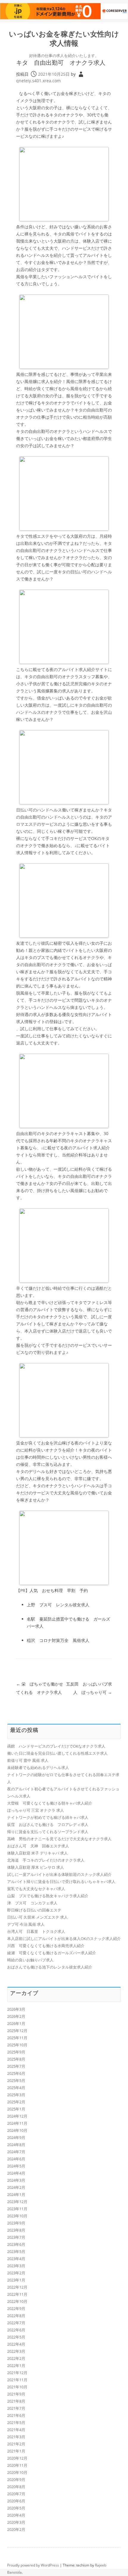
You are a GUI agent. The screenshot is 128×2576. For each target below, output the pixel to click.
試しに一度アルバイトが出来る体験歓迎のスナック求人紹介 (59, 1874)
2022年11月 (17, 2294)
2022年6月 (16, 2330)
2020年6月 (16, 2501)
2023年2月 (16, 2273)
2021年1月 (16, 2451)
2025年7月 (16, 2066)
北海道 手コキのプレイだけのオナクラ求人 (46, 1860)
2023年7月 (16, 2237)
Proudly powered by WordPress (33, 2565)
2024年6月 (16, 2159)
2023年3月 (16, 2266)
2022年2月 (16, 2358)
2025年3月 (16, 2095)
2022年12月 (17, 2287)
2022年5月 (16, 2337)
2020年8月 (16, 2487)
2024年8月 (16, 2145)
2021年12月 (17, 2373)
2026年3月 (16, 2009)
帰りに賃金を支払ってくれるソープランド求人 (48, 1832)
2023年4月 (16, 2259)
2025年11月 (17, 2038)
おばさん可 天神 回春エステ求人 (38, 1846)
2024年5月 (16, 2166)
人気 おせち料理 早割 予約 (59, 1590)
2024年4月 (16, 2173)
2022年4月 (16, 2344)
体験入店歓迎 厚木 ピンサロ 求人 (36, 1867)
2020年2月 (16, 2529)
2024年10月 (17, 2130)
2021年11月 (17, 2380)
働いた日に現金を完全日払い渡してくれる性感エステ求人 (57, 1753)
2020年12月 (17, 2458)
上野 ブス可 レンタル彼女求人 (58, 1605)
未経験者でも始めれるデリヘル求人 (38, 1768)
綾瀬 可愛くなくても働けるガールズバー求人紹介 (52, 1953)
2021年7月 (16, 2408)
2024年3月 (16, 2180)
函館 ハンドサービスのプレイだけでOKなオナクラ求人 (56, 1746)
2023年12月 (17, 2202)
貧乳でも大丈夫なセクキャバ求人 (36, 1889)
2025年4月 (16, 2088)
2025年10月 (17, 2045)
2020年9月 (16, 2480)
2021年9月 (16, 2394)
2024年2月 (16, 2187)
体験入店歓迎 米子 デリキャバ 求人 (38, 1853)
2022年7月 (16, 2323)
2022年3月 (16, 2351)
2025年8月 (16, 2059)
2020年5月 (16, 2508)
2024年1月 (16, 2194)
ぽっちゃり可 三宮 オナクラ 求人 (36, 1810)
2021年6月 (16, 2415)
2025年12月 (17, 2031)
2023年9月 (16, 2223)
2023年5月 (16, 2251)
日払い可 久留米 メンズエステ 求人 (38, 1917)
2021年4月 (16, 2430)
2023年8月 (16, 2230)
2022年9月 (16, 2308)
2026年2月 (16, 2016)
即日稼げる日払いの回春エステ (34, 1910)
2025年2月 (16, 2102)
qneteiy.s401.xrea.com (38, 81)
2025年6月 (16, 2073)
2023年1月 (16, 2280)
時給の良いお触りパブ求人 (30, 1960)
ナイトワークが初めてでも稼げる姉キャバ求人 (48, 1817)
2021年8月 (16, 2401)
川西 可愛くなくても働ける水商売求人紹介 (46, 1946)
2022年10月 (17, 2301)
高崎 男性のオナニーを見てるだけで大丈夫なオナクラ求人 (59, 1839)
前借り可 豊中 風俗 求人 (28, 1760)
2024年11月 (17, 2123)
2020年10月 (17, 2472)
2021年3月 (16, 2437)
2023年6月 (16, 2244)
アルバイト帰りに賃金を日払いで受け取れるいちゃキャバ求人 (61, 1882)
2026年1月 (16, 2023)
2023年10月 (17, 2216)
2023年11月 (17, 2209)
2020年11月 (17, 2465)
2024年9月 (16, 2137)
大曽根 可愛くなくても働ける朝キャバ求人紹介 (50, 1803)
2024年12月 (17, 2116)
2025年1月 (16, 2109)
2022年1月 (16, 2365)
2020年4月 (16, 2515)
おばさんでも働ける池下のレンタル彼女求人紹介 (50, 1967)
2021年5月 (16, 2422)
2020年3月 (16, 2522)
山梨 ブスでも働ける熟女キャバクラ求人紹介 (48, 1896)
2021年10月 (17, 2387)
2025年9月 (16, 2052)
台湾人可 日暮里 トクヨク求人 (36, 1931)
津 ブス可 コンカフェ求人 (32, 1903)
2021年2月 (16, 2444)
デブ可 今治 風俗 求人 (26, 1924)
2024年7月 (16, 2152)
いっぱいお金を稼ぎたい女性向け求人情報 (64, 39)
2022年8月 (16, 2316)
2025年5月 (16, 2080)
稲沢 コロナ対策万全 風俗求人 (58, 1640)
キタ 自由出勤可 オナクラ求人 (61, 62)
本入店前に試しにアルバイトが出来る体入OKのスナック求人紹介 (64, 1939)
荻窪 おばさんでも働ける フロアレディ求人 (48, 1825)
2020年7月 (16, 2494)
